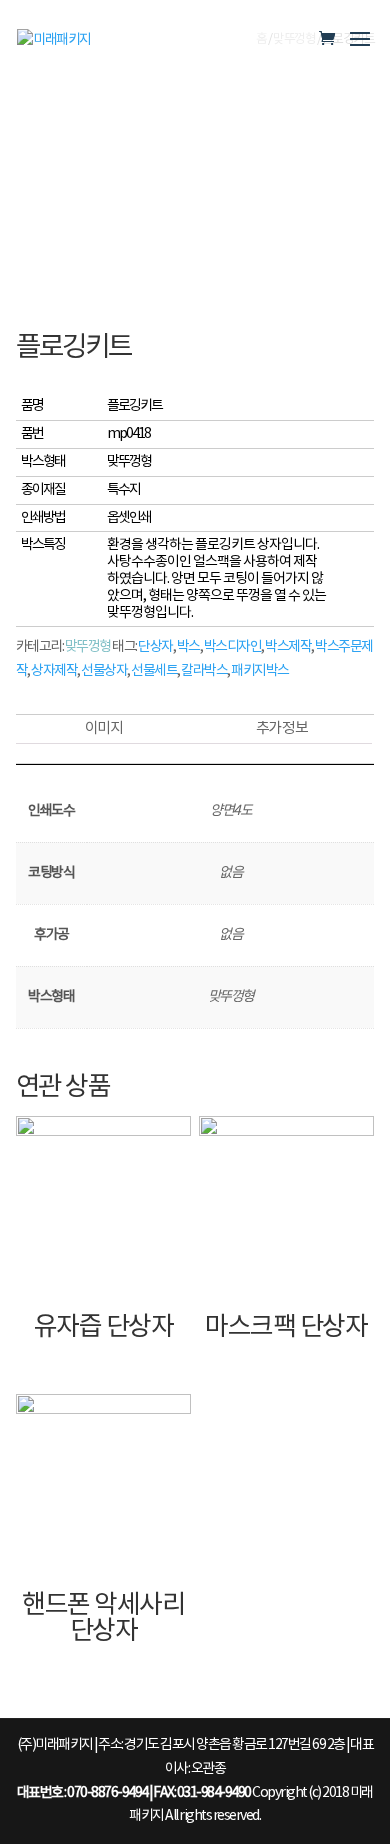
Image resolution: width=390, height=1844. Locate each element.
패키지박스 (260, 671)
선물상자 (104, 671)
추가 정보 (282, 728)
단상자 (155, 647)
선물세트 (154, 671)
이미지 (104, 728)
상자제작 (54, 671)
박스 (188, 647)
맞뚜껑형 (88, 647)
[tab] (104, 729)
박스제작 (288, 647)
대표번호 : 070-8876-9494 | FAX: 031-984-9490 (134, 1793)
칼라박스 (204, 671)
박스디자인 (233, 647)
